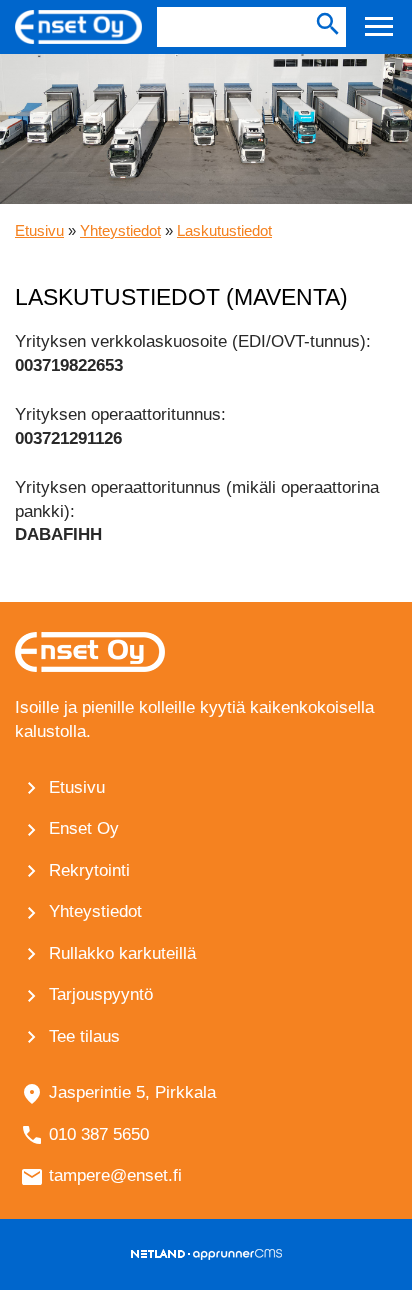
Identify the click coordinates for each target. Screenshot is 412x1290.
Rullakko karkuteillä (122, 953)
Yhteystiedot (120, 230)
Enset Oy (84, 828)
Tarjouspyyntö (101, 994)
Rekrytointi (89, 870)
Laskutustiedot (224, 230)
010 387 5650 (99, 1134)
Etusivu (39, 230)
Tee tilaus (84, 1036)
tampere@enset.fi (115, 1175)
